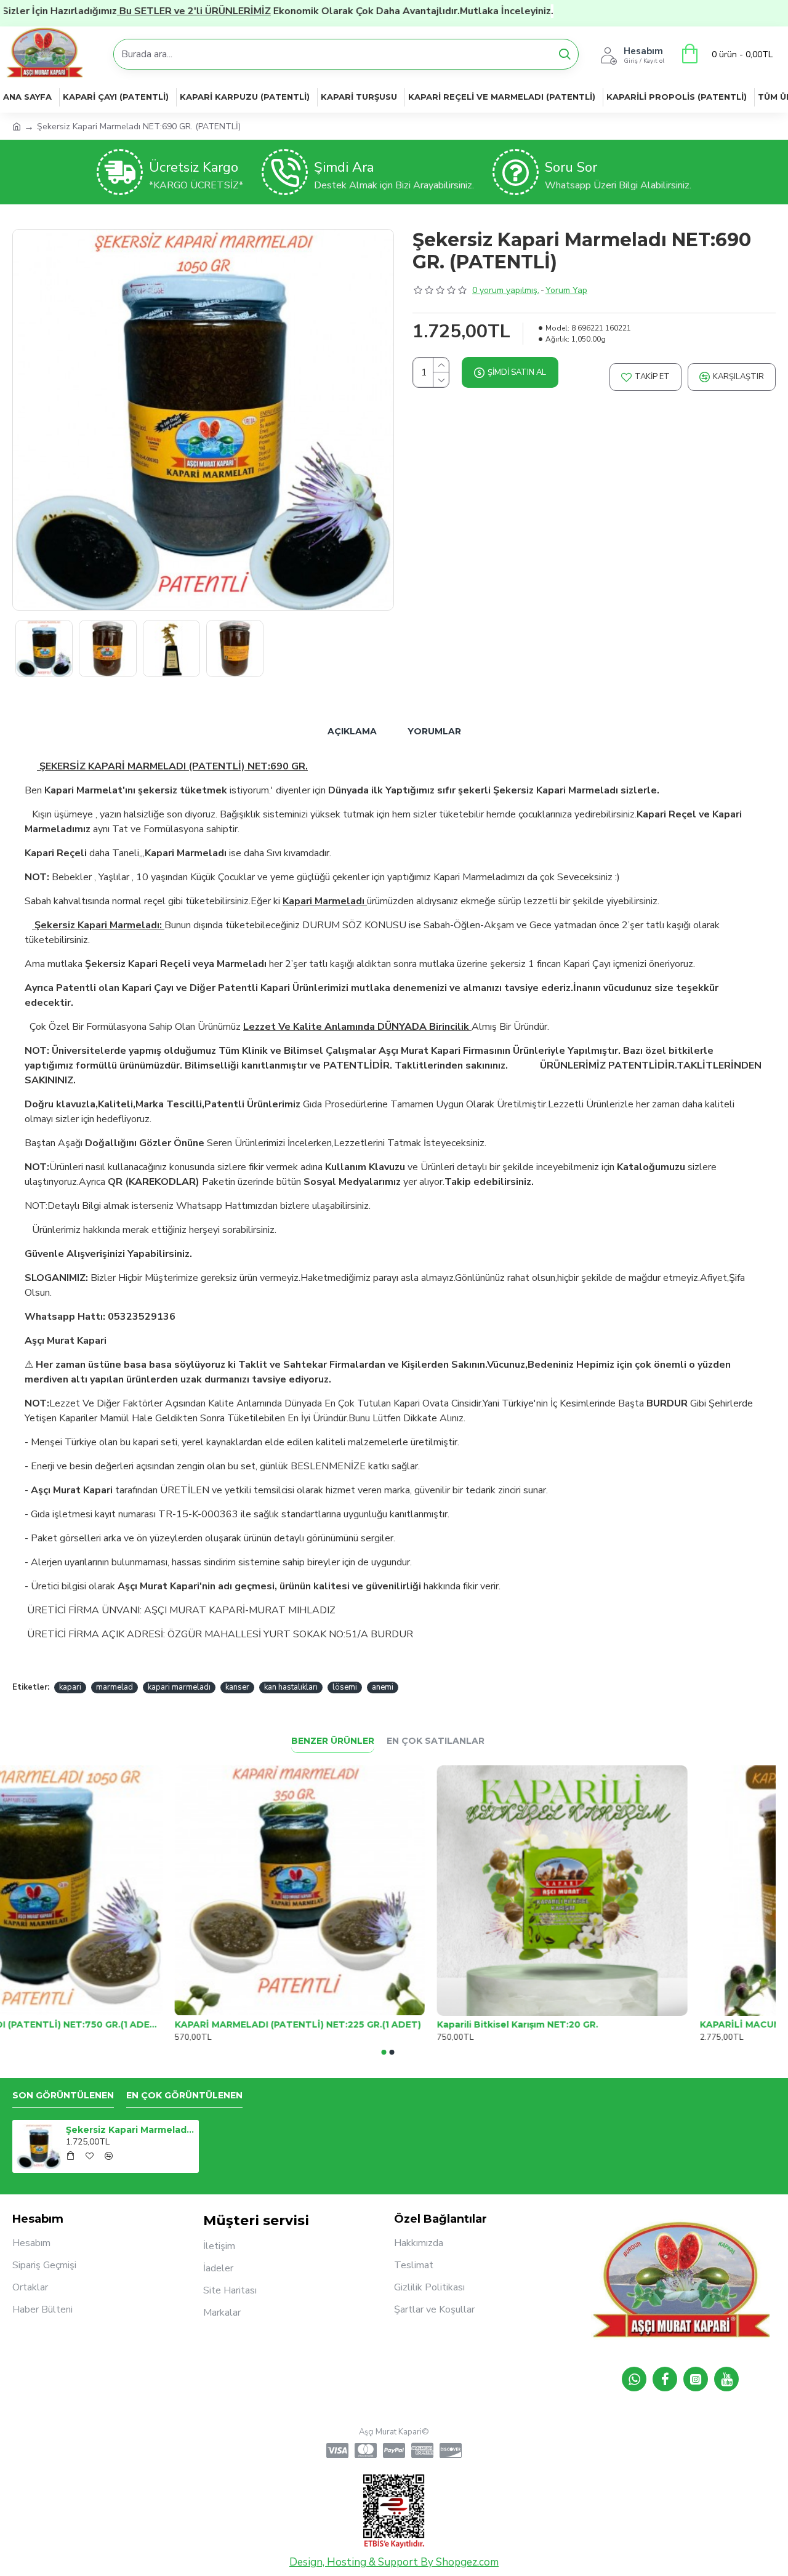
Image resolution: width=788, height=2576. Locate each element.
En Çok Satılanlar (436, 1741)
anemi (383, 1687)
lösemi (345, 1687)
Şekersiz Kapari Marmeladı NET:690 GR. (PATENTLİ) (130, 2130)
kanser (237, 1687)
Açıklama (352, 731)
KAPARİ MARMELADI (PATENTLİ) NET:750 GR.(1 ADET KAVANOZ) (125, 2024)
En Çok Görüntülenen (184, 2096)
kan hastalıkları (291, 1687)
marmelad (115, 1687)
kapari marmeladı (179, 1687)
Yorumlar (434, 731)
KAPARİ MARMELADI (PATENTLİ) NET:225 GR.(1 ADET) (386, 2024)
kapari (70, 1687)
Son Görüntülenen (63, 2096)
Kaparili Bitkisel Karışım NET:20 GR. (606, 2024)
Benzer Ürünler (333, 1741)
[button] (384, 2052)
